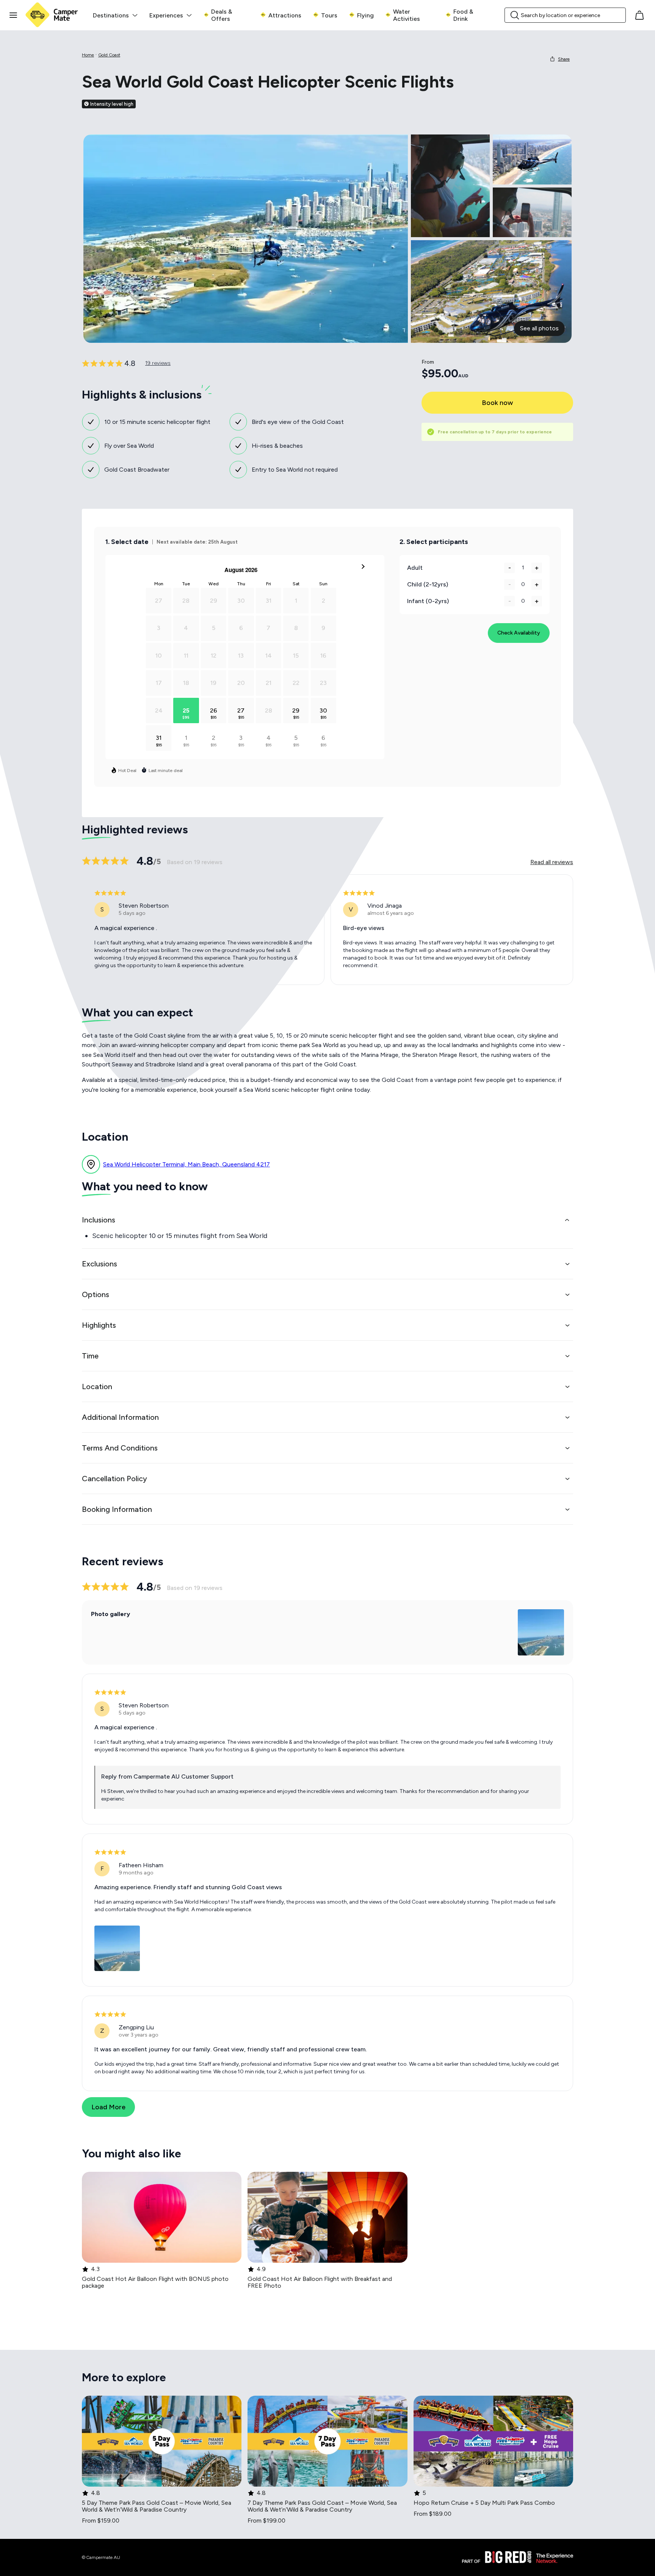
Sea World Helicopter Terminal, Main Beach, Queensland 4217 (186, 1164)
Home (88, 55)
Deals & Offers (222, 15)
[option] (159, 710)
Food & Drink (463, 15)
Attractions (285, 15)
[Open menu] (13, 15)
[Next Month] (363, 568)
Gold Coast (109, 55)
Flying (365, 15)
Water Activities (407, 15)
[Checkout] (639, 15)
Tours (329, 15)
